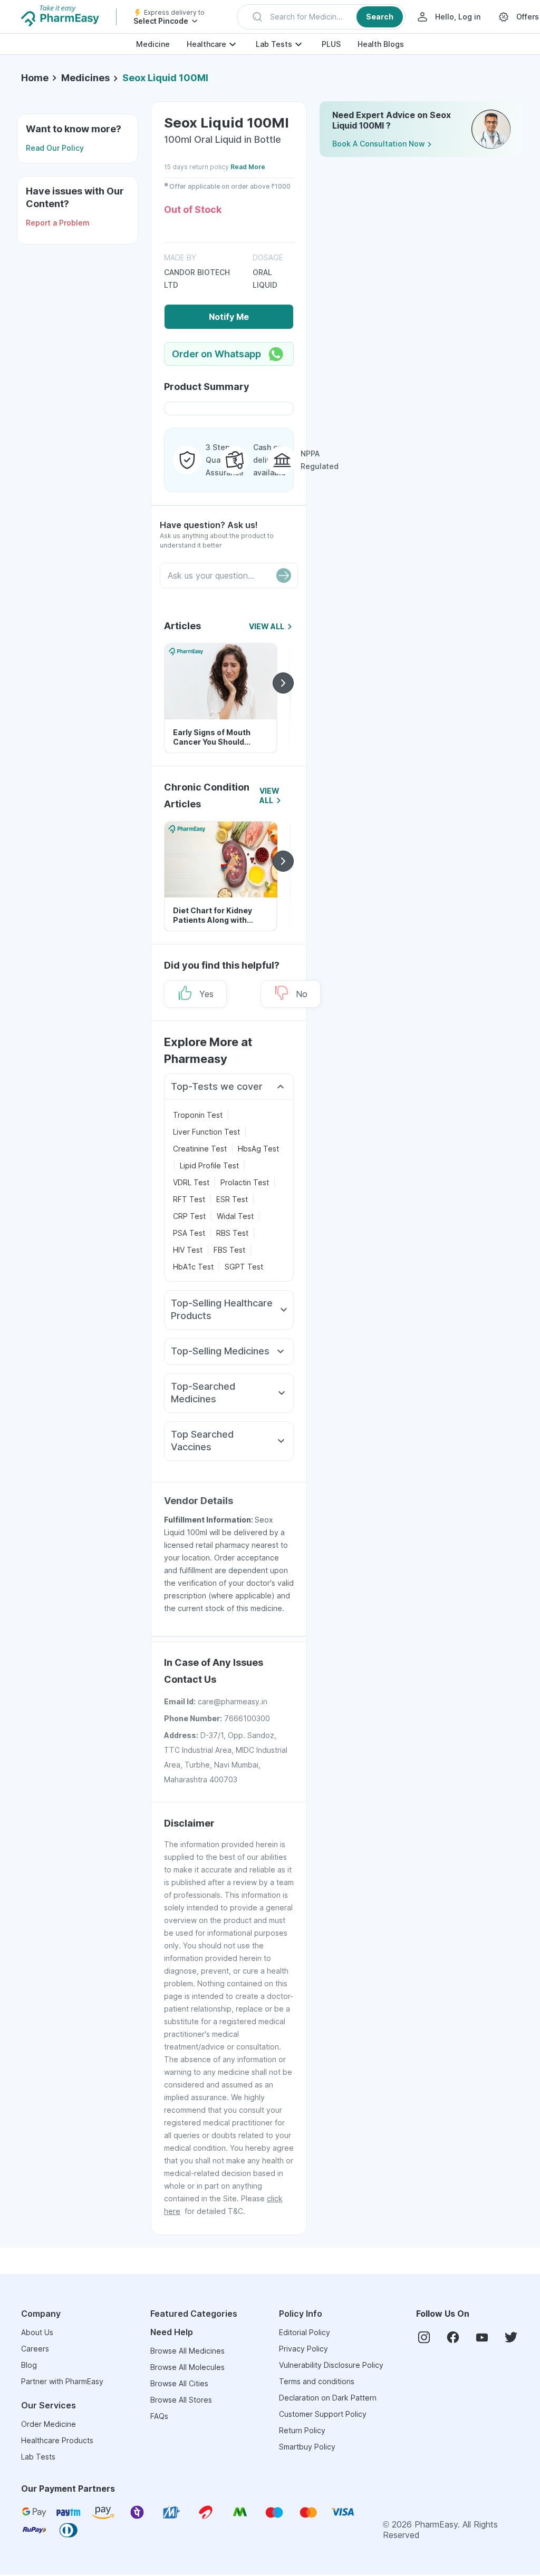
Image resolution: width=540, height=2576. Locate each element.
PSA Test (189, 1233)
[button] (321, 17)
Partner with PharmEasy (62, 2381)
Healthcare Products (57, 2440)
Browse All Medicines (187, 2351)
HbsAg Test (258, 1149)
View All (267, 626)
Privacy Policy (303, 2349)
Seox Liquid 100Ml (165, 78)
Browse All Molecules (187, 2367)
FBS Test (229, 1250)
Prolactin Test (245, 1182)
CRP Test (189, 1216)
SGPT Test (244, 1267)
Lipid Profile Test (209, 1165)
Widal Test (235, 1216)
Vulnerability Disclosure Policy (331, 2365)
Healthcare (206, 44)
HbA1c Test (193, 1267)
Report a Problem (58, 223)
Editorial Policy (305, 2332)
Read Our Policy (55, 148)
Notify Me (229, 317)
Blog (29, 2365)
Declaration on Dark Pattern (328, 2398)
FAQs (159, 2416)
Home (35, 78)
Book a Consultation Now (379, 144)
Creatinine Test (200, 1149)
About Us (37, 2332)
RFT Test (189, 1199)
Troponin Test (198, 1115)
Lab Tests (274, 44)
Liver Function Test (206, 1132)
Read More (248, 167)
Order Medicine (49, 2424)
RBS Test (232, 1233)
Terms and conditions (317, 2381)
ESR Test (232, 1199)
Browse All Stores (181, 2400)
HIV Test (188, 1250)
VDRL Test (191, 1182)
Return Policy (302, 2430)
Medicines (85, 78)
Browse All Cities (179, 2383)
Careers (35, 2349)
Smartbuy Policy (307, 2447)
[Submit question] (284, 575)
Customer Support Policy (323, 2414)
